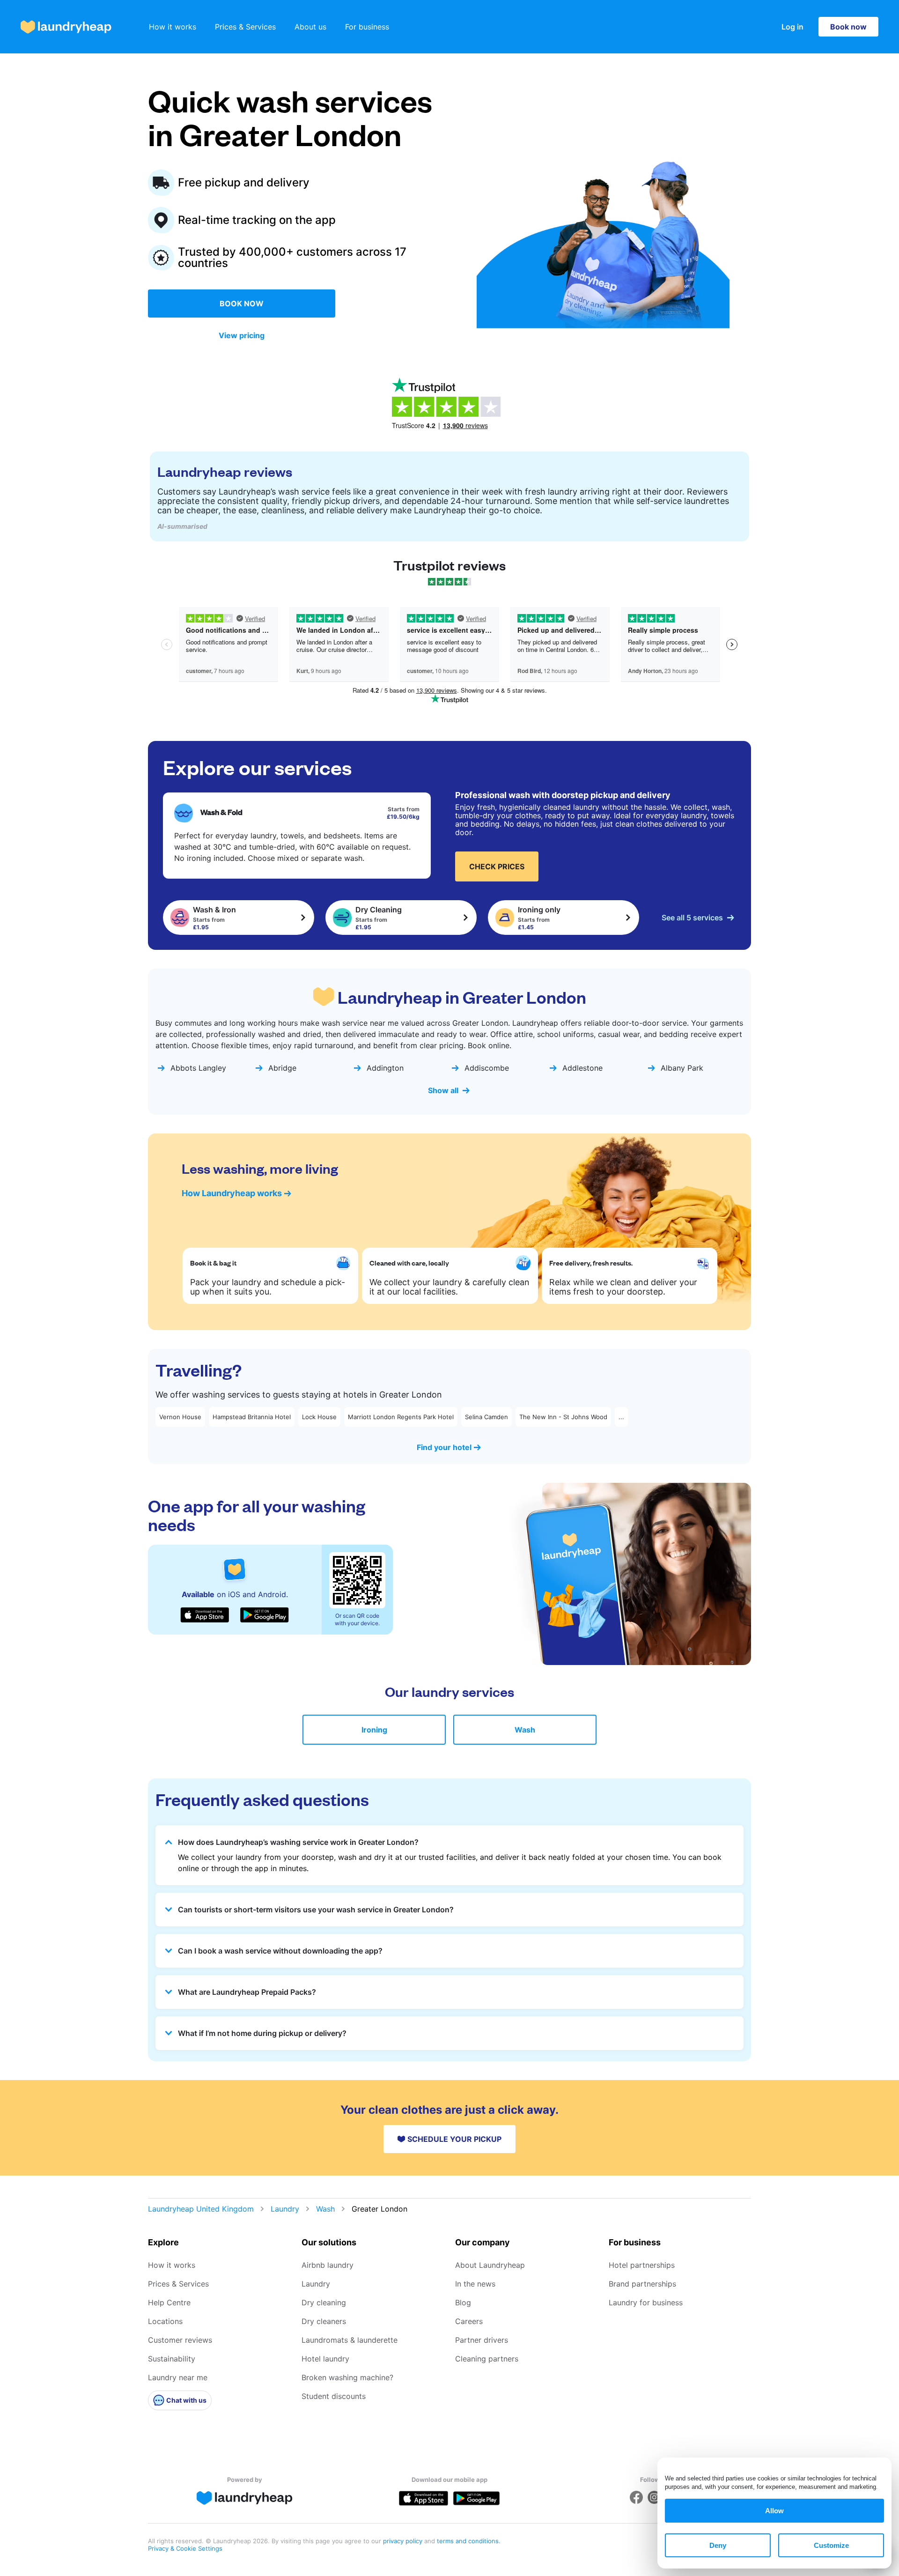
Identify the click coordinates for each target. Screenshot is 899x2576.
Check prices (497, 866)
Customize (831, 2545)
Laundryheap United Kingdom (201, 2209)
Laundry (285, 2209)
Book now (848, 27)
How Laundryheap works (232, 1193)
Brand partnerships (642, 2284)
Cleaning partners (487, 2359)
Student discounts (334, 2396)
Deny (718, 2545)
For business (367, 27)
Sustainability (172, 2359)
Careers (469, 2321)
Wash (525, 1730)
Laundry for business (646, 2302)
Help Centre (169, 2302)
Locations (165, 2321)
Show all (443, 1090)
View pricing (242, 335)
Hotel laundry (325, 2359)
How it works (173, 27)
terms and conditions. (469, 2541)
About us (310, 27)
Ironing (374, 1730)
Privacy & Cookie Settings (185, 2548)
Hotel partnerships (642, 2265)
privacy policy (404, 2541)
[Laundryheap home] (66, 27)
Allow (774, 2511)
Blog (463, 2302)
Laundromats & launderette (350, 2340)
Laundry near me (178, 2377)
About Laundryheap (490, 2265)
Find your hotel (444, 1447)
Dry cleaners (324, 2321)
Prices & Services (245, 27)
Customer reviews (180, 2340)
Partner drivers (482, 2340)
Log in (792, 27)
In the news (475, 2284)
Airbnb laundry (328, 2265)
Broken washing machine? (347, 2377)
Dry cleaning (324, 2302)
